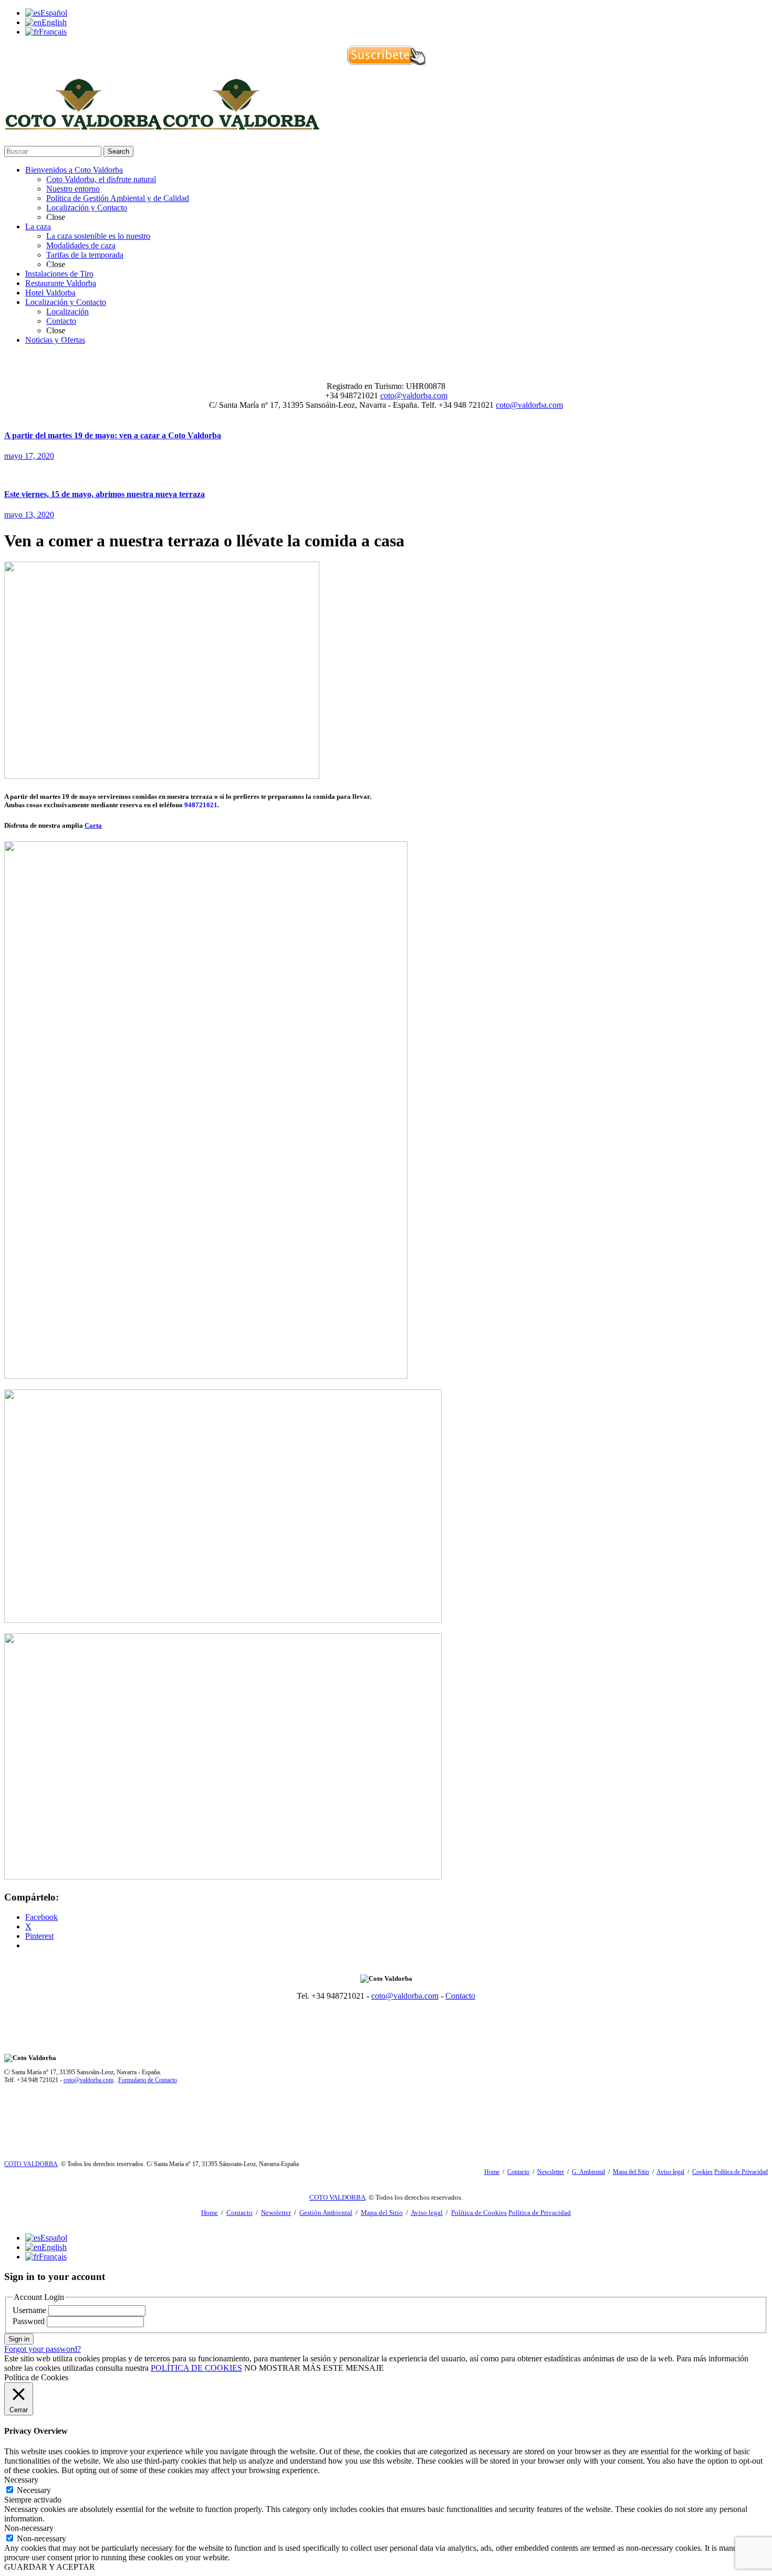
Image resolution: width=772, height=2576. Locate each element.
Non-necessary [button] (29, 2528)
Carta (93, 825)
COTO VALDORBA (31, 2164)
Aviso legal (670, 2172)
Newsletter (551, 2172)
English (54, 22)
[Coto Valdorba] (162, 125)
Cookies (702, 2172)
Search (118, 151)
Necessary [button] (21, 2480)
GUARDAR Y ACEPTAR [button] (50, 2567)
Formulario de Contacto (148, 2080)
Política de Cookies (479, 2213)
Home (492, 2172)
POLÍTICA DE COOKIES (196, 2368)
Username (29, 2310)
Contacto (460, 1996)
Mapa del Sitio (631, 2172)
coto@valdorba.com (414, 395)
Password (29, 2321)
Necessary (34, 2490)
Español (54, 13)
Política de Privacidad (741, 2172)
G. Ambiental (588, 2172)
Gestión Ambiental (326, 2213)
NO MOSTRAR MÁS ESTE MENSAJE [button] (314, 2368)
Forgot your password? (43, 2349)
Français (53, 32)
